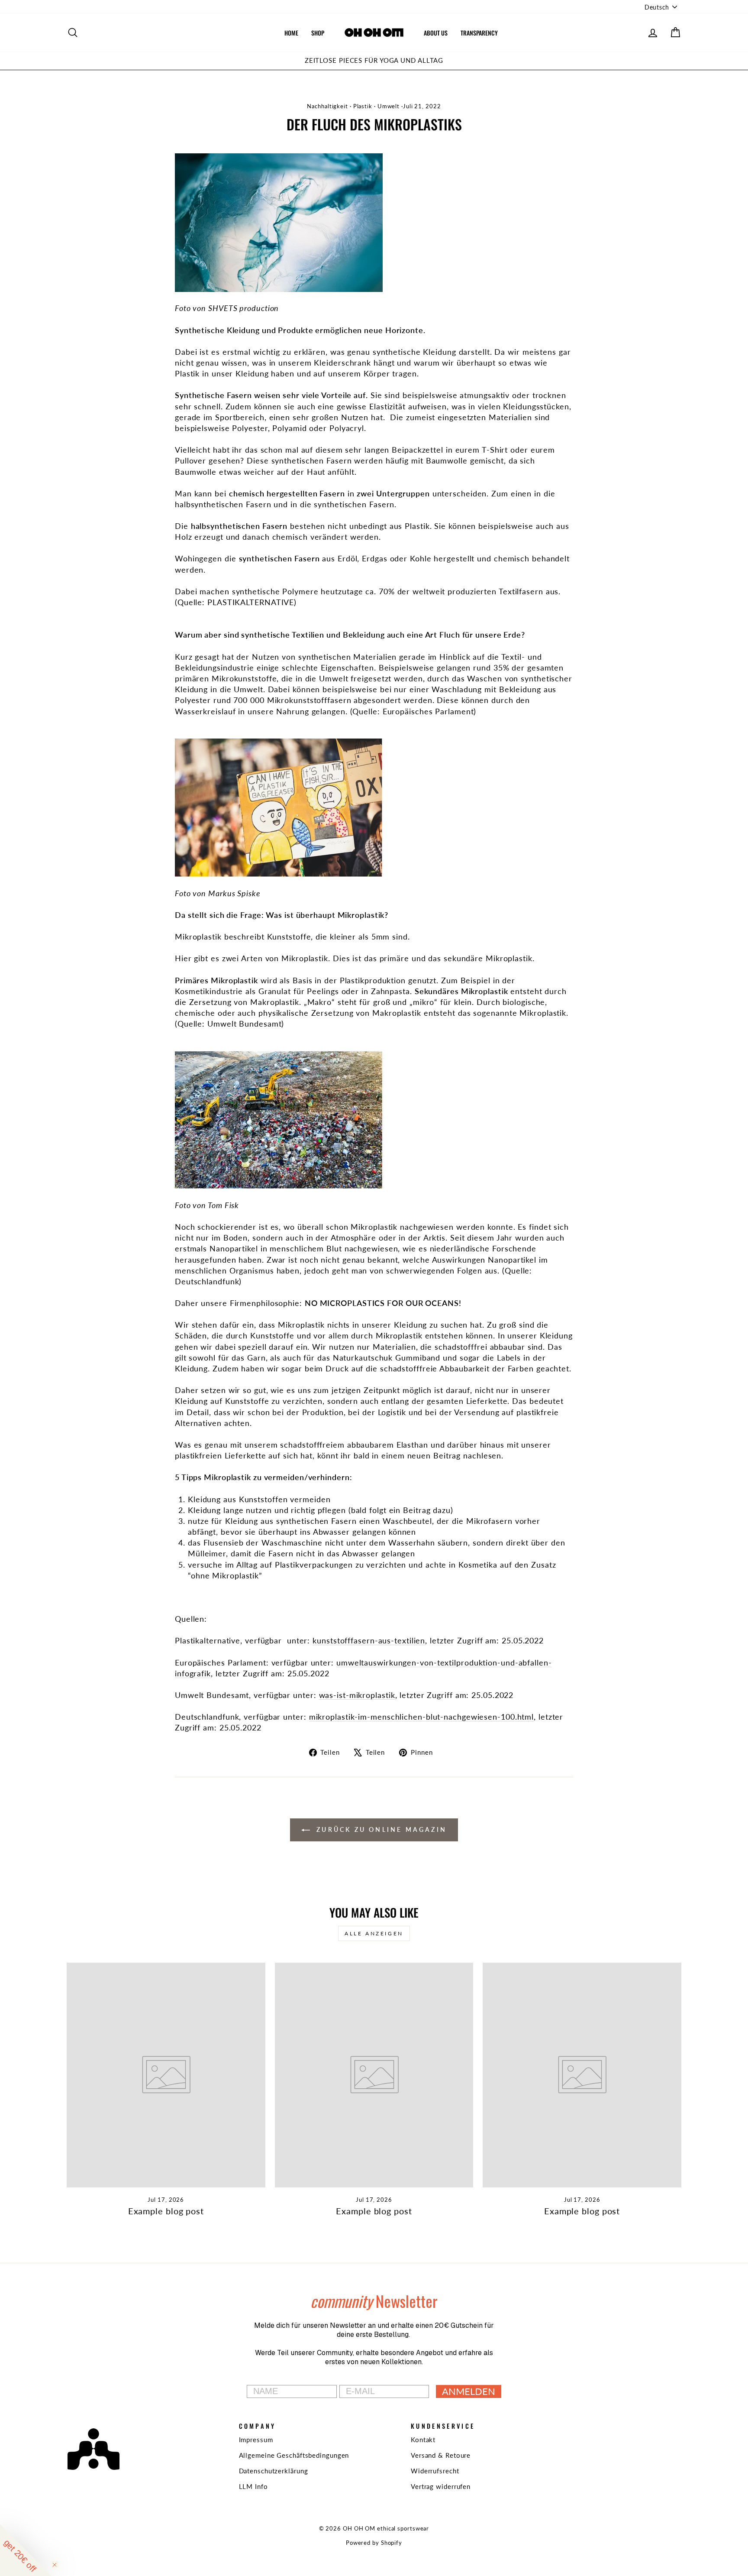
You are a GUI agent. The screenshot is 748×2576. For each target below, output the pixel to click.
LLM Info (253, 2486)
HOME (291, 33)
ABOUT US (436, 33)
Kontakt (423, 2440)
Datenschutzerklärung (274, 2471)
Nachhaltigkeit (327, 106)
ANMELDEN (469, 2391)
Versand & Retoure (441, 2455)
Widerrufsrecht (435, 2471)
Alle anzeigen (374, 1933)
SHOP (318, 33)
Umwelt (389, 106)
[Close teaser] (55, 2565)
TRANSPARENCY (479, 33)
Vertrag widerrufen (441, 2486)
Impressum (256, 2440)
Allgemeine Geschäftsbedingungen (294, 2455)
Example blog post (166, 2211)
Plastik (363, 106)
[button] (26, 2550)
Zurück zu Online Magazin (380, 1829)
